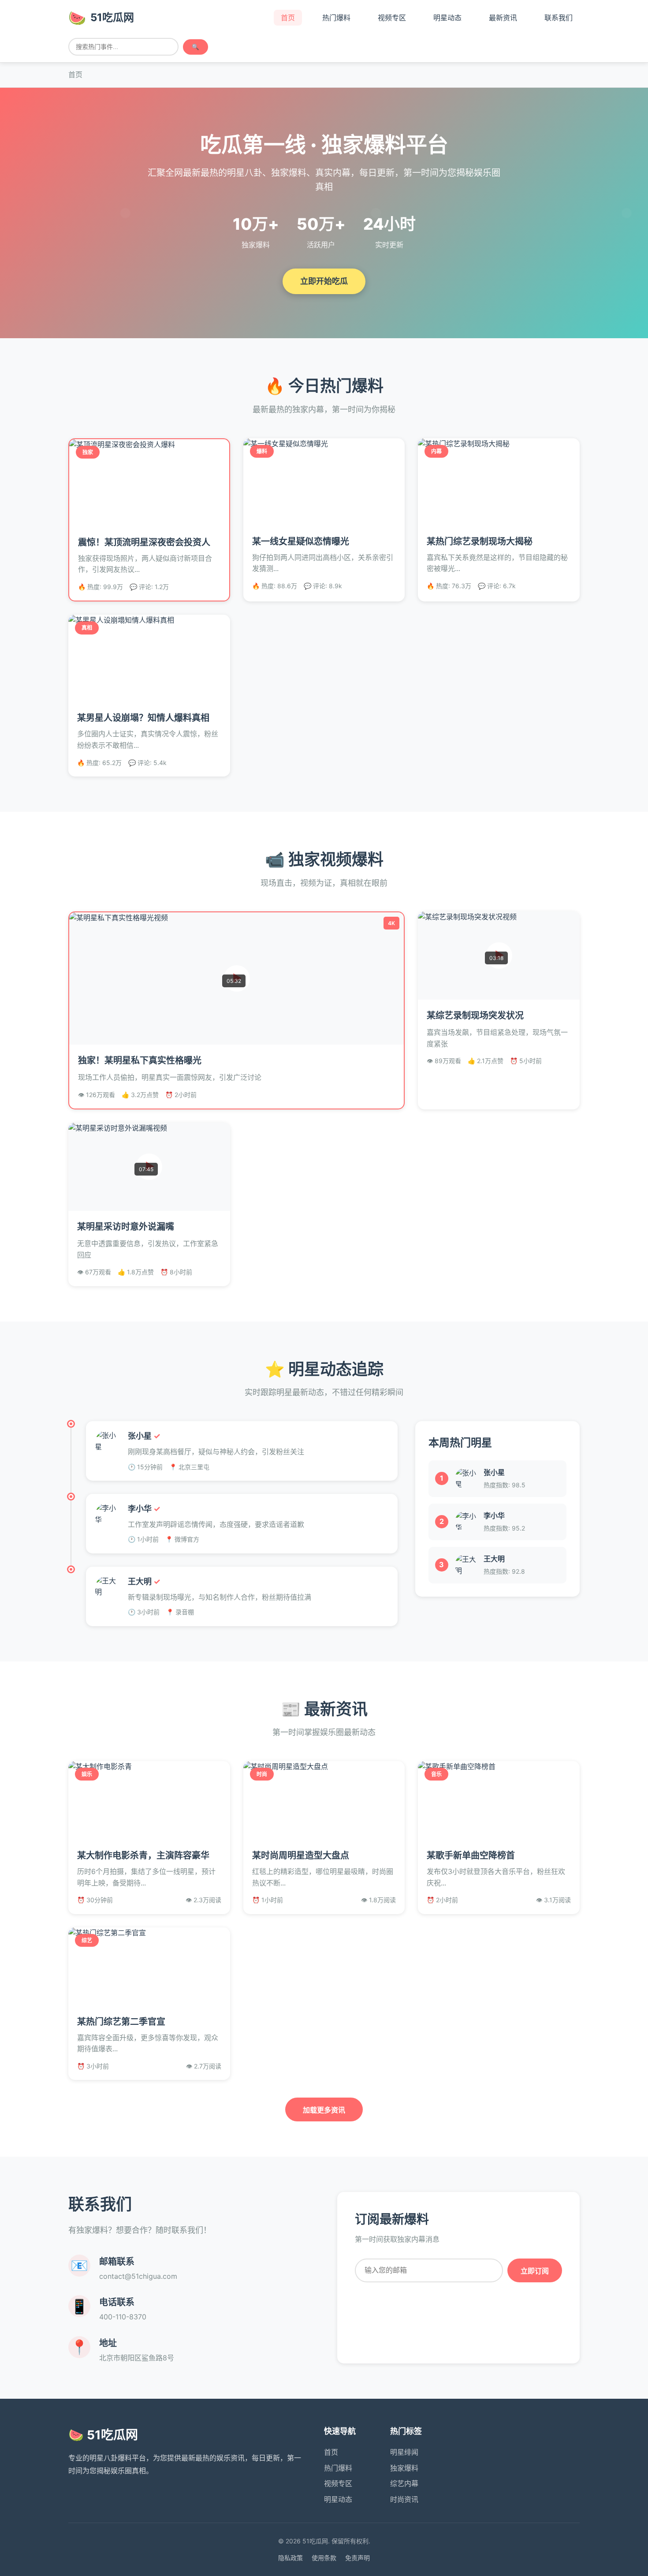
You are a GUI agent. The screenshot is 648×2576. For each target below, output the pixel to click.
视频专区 (338, 2483)
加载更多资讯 (324, 2110)
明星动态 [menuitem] (447, 18)
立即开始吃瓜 (324, 281)
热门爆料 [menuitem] (336, 18)
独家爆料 (404, 2468)
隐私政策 (290, 2558)
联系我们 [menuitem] (559, 18)
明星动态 (338, 2499)
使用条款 (324, 2558)
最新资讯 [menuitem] (503, 18)
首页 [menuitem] (288, 18)
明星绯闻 (404, 2452)
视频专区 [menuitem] (392, 18)
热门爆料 (338, 2468)
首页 (331, 2452)
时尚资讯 (404, 2499)
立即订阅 (535, 2271)
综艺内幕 (404, 2483)
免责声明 (358, 2558)
